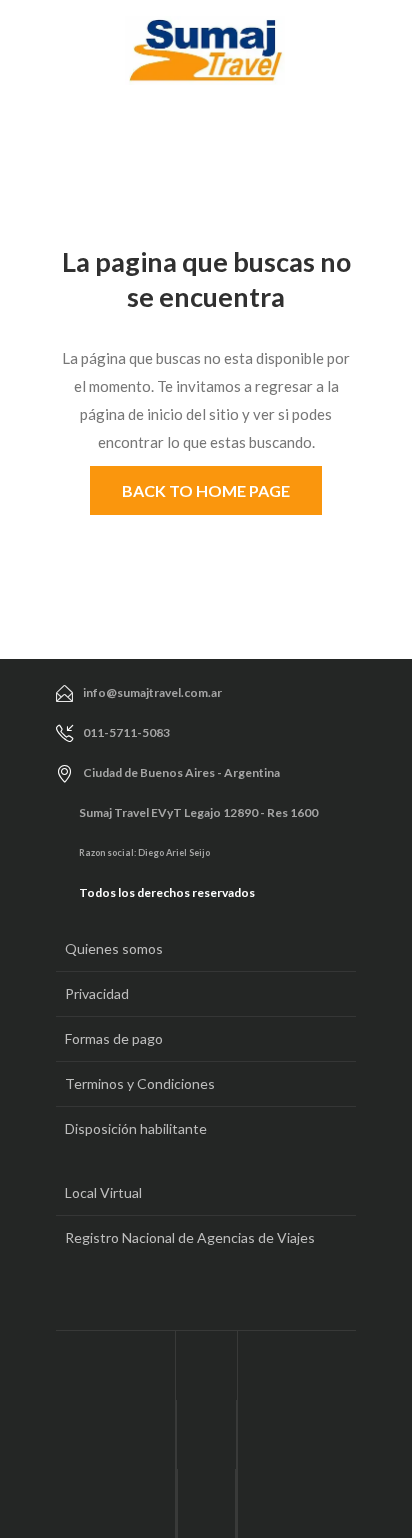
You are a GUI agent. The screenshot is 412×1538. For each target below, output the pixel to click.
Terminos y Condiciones (140, 1083)
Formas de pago (114, 1038)
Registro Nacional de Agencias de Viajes (190, 1237)
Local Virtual (103, 1192)
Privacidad (97, 993)
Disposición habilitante (136, 1128)
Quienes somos (114, 948)
